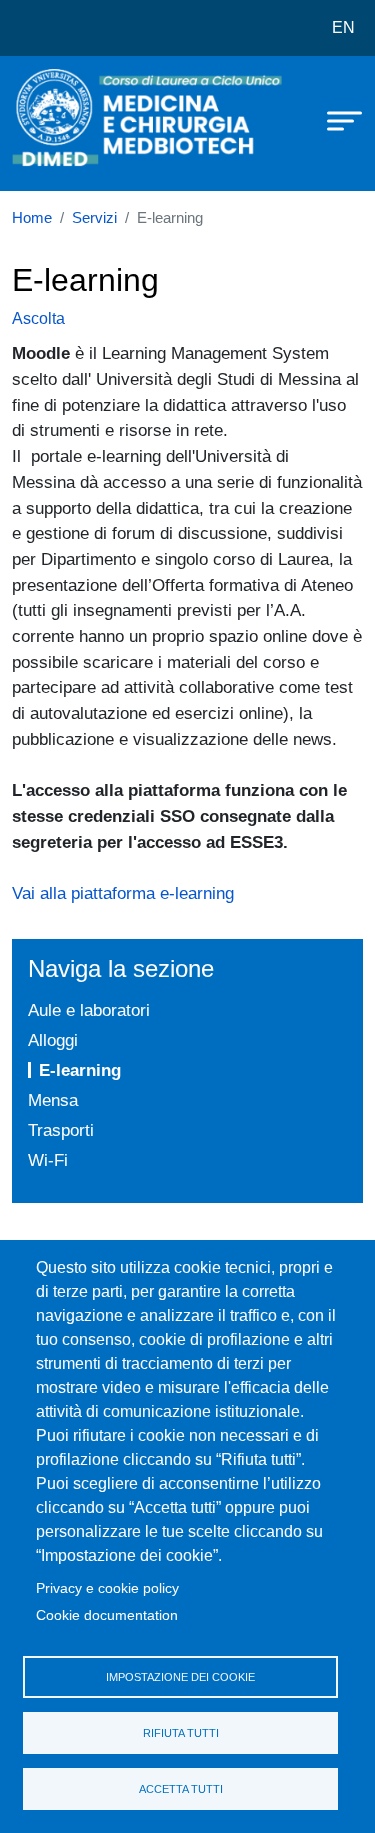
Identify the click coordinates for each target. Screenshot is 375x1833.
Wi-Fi (48, 1160)
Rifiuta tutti (181, 1733)
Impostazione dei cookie (180, 1677)
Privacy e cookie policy (107, 1588)
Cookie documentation (107, 1615)
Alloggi (53, 1040)
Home (32, 218)
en (343, 27)
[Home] (62, 123)
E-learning (80, 1070)
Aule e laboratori (89, 1010)
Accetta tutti (181, 1789)
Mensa (53, 1100)
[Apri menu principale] (335, 119)
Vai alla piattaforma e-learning (123, 893)
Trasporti (61, 1130)
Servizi (94, 218)
